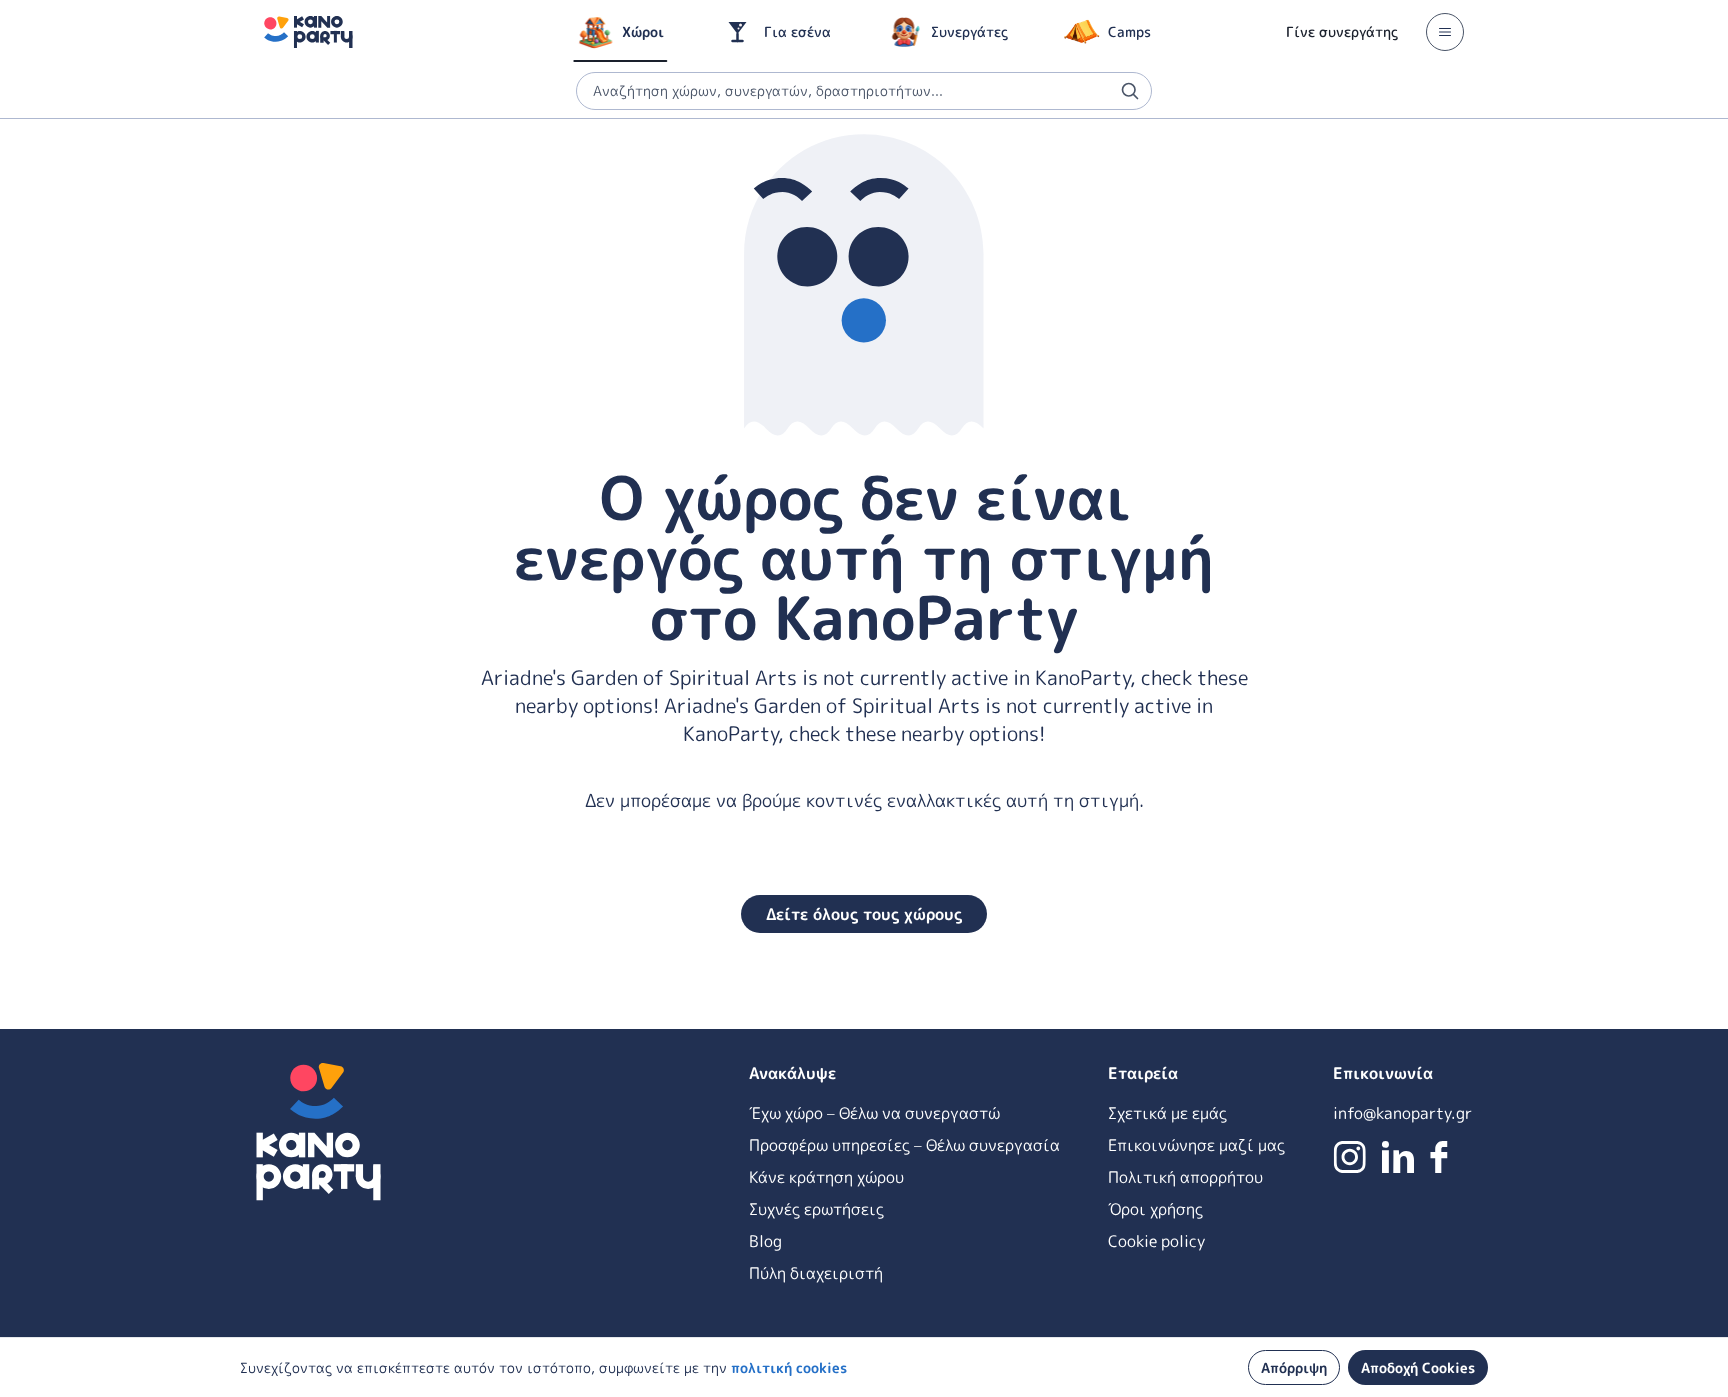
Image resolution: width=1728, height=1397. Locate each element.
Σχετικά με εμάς (1167, 1113)
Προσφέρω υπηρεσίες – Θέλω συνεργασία (904, 1145)
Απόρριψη (1294, 1367)
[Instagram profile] (1349, 1157)
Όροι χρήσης (1155, 1209)
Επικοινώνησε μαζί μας (1196, 1145)
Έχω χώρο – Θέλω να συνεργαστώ (874, 1113)
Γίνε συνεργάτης (1342, 31)
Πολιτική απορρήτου (1185, 1177)
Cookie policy (1156, 1241)
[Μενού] (1445, 32)
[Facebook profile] (1439, 1157)
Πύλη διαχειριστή (816, 1273)
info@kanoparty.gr (1402, 1113)
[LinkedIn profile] (1398, 1157)
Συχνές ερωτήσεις (816, 1209)
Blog (765, 1241)
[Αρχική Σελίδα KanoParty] (308, 32)
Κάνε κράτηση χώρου (826, 1177)
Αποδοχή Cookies (1418, 1367)
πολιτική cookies (789, 1367)
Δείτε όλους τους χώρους (864, 914)
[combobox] (864, 91)
